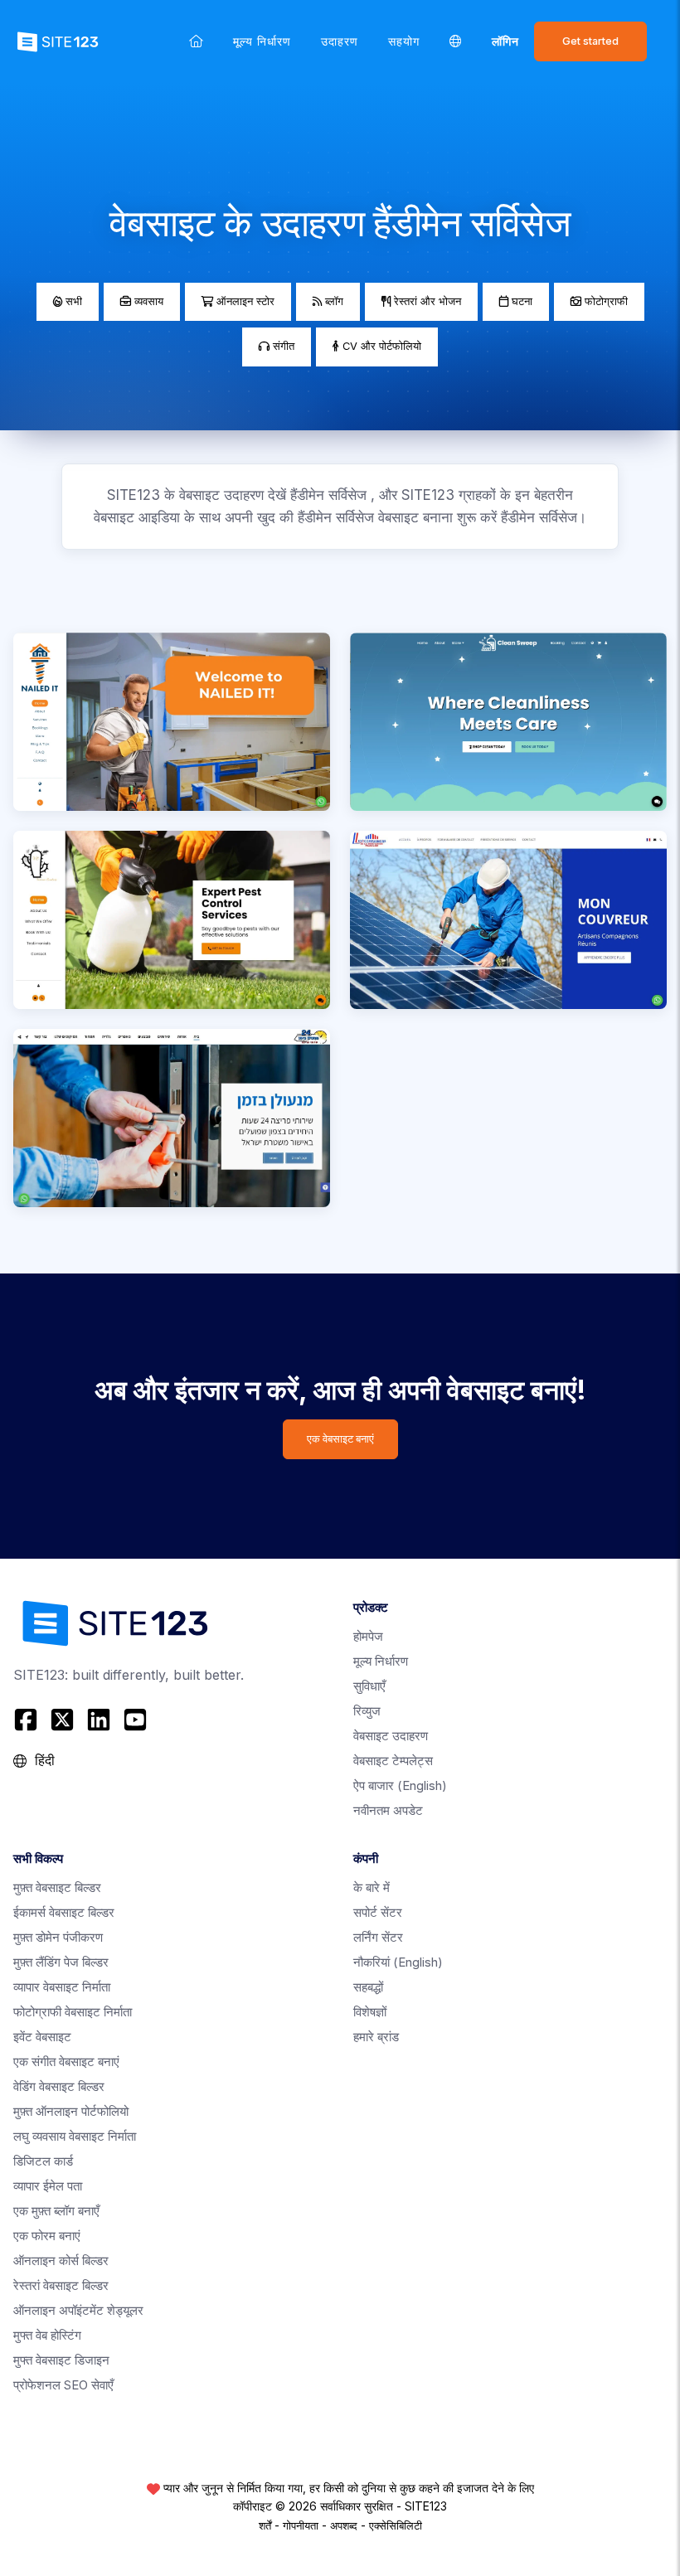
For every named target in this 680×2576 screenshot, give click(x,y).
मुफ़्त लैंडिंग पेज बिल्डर (61, 1962)
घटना (520, 301)
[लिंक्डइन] (99, 1720)
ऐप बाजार (400, 1785)
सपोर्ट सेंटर (378, 1912)
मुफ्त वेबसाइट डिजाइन (61, 2360)
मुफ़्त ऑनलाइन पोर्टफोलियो (71, 2111)
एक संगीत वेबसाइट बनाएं (66, 2062)
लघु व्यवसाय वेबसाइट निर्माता (75, 2136)
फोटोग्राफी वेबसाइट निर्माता (73, 2012)
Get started (590, 41)
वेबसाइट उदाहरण (391, 1736)
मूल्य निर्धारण (262, 41)
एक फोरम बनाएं (47, 2236)
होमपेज (368, 1636)
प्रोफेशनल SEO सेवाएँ (63, 2385)
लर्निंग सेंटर (378, 1937)
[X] (62, 1720)
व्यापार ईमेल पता (48, 2186)
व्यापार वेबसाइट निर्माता (62, 1987)
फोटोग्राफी (605, 301)
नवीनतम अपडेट (388, 1810)
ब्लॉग (333, 301)
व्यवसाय (147, 301)
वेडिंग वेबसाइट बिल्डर (59, 2086)
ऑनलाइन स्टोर (244, 301)
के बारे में (372, 1887)
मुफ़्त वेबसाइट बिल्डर (57, 1887)
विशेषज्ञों (370, 2012)
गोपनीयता (301, 2525)
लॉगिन (505, 41)
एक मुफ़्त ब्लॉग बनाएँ (56, 2211)
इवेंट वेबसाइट (42, 2037)
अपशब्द (344, 2525)
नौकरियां (398, 1962)
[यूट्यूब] (135, 1720)
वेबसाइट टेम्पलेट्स (393, 1761)
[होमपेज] (196, 41)
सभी (72, 301)
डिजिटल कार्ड (43, 2161)
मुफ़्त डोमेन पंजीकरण (58, 1937)
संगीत (282, 346)
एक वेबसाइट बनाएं (340, 1439)
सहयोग (404, 41)
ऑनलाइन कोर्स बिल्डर (61, 2261)
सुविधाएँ (369, 1686)
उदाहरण (340, 41)
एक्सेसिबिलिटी (396, 2525)
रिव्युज (367, 1711)
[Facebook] (28, 1720)
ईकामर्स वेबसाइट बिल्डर (64, 1912)
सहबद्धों (368, 1987)
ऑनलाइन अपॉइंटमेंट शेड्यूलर (78, 2310)
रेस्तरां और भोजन (426, 301)
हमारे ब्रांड (376, 2037)
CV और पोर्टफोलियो (380, 346)
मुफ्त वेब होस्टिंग (47, 2335)
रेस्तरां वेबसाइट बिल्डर (61, 2285)
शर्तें (265, 2525)
